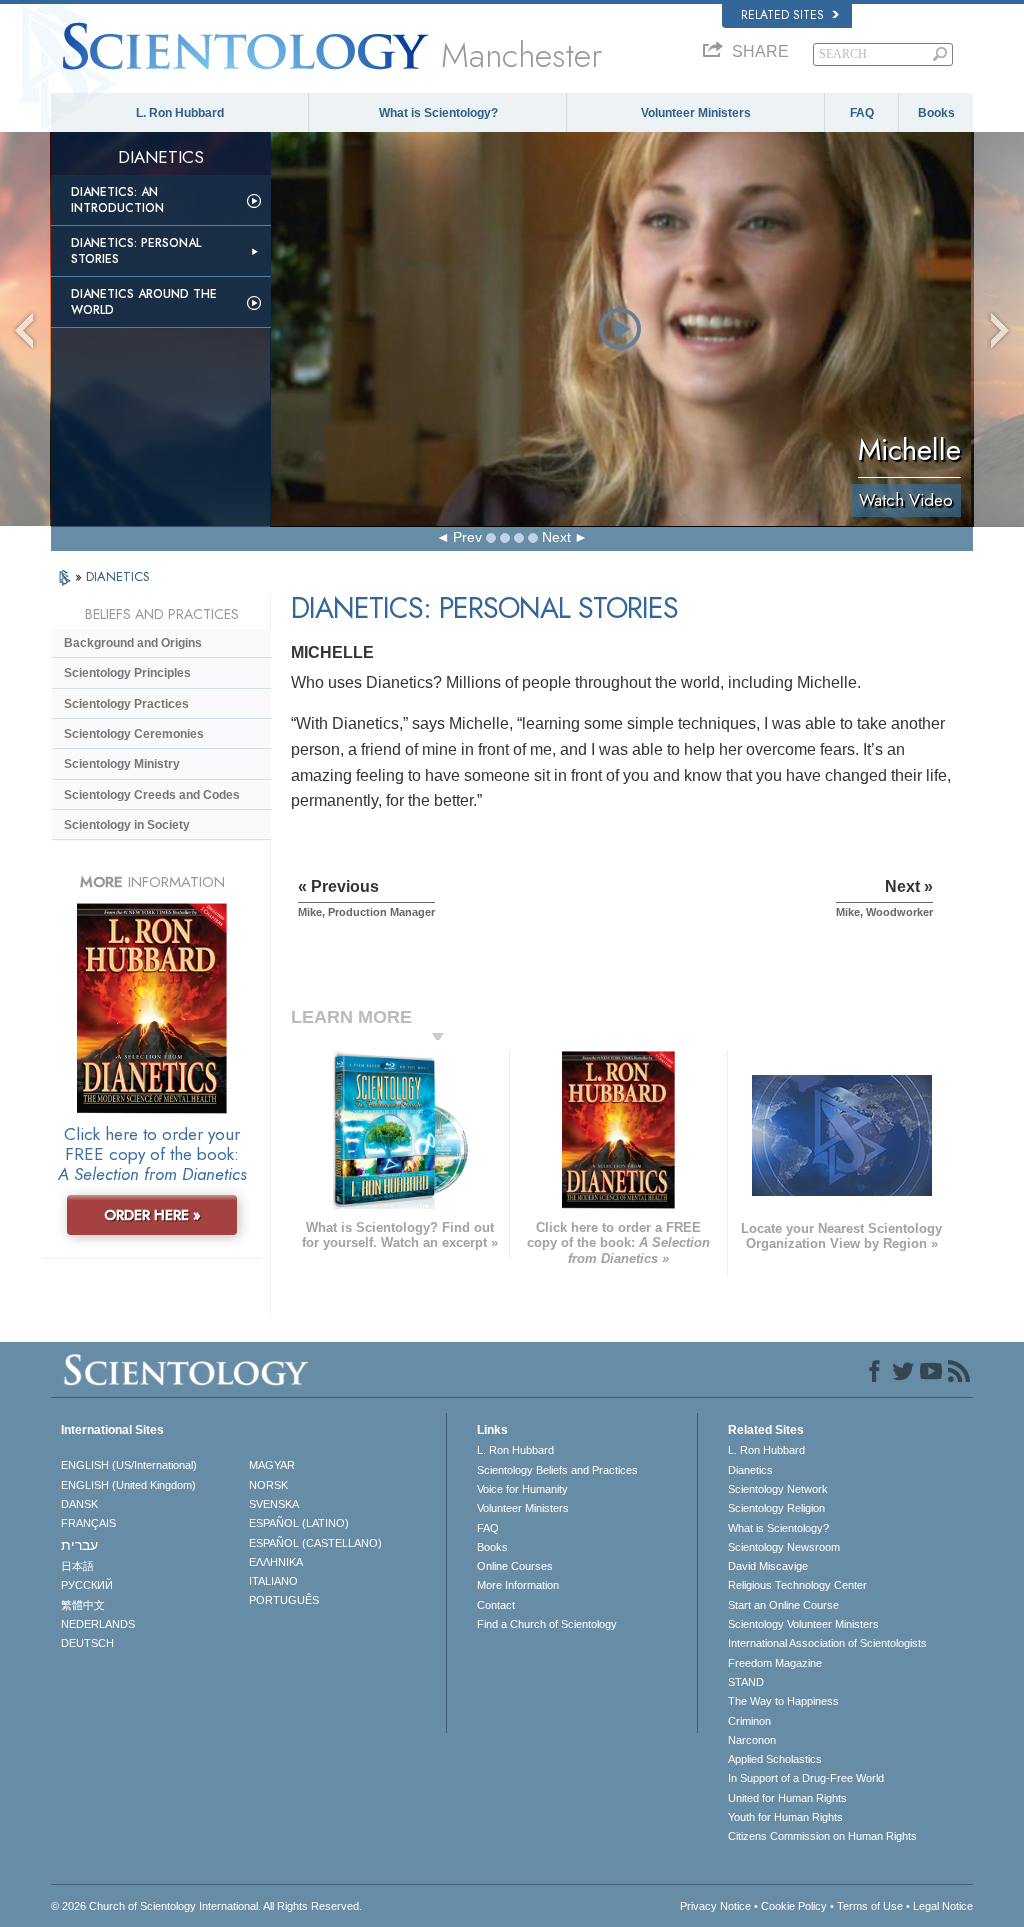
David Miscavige (768, 1566)
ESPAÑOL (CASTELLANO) (315, 1543)
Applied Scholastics (775, 1759)
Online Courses (515, 1566)
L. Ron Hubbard (180, 113)
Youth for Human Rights (785, 1817)
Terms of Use (870, 1906)
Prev (467, 537)
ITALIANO (273, 1581)
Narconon (752, 1740)
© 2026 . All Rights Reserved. (206, 1906)
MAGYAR (272, 1465)
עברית (79, 1545)
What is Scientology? (438, 113)
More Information (518, 1585)
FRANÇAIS (88, 1523)
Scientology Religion (776, 1508)
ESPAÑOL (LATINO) (299, 1523)
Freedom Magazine (775, 1663)
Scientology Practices (126, 704)
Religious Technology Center (797, 1585)
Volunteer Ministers (696, 113)
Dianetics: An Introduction (117, 200)
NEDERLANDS (98, 1624)
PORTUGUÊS (284, 1600)
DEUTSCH (87, 1643)
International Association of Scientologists (827, 1643)
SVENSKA (274, 1504)
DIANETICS (118, 576)
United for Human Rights (787, 1798)
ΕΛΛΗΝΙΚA (276, 1562)
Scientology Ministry (122, 764)
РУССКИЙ (87, 1585)
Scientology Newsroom (784, 1547)
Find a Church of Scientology (547, 1624)
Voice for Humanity (522, 1489)
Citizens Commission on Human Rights (822, 1836)
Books (936, 113)
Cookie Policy (794, 1906)
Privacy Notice (715, 1906)
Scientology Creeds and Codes (152, 795)
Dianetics (750, 1470)
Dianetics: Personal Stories (136, 251)
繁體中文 (83, 1605)
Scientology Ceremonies (134, 734)
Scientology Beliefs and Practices (557, 1470)
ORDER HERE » (152, 1215)
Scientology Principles (127, 673)
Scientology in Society (127, 825)
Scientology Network (778, 1489)
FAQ (862, 113)
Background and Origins (133, 643)
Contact (496, 1605)
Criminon (749, 1721)
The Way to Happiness (783, 1701)
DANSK (79, 1504)
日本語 (77, 1566)
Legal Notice (943, 1906)
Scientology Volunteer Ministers (803, 1624)
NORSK (268, 1485)
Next (556, 537)
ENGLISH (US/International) (129, 1465)
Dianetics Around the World (144, 302)
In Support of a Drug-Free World (806, 1778)
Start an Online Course (783, 1605)
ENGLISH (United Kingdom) (128, 1485)
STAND (746, 1682)
